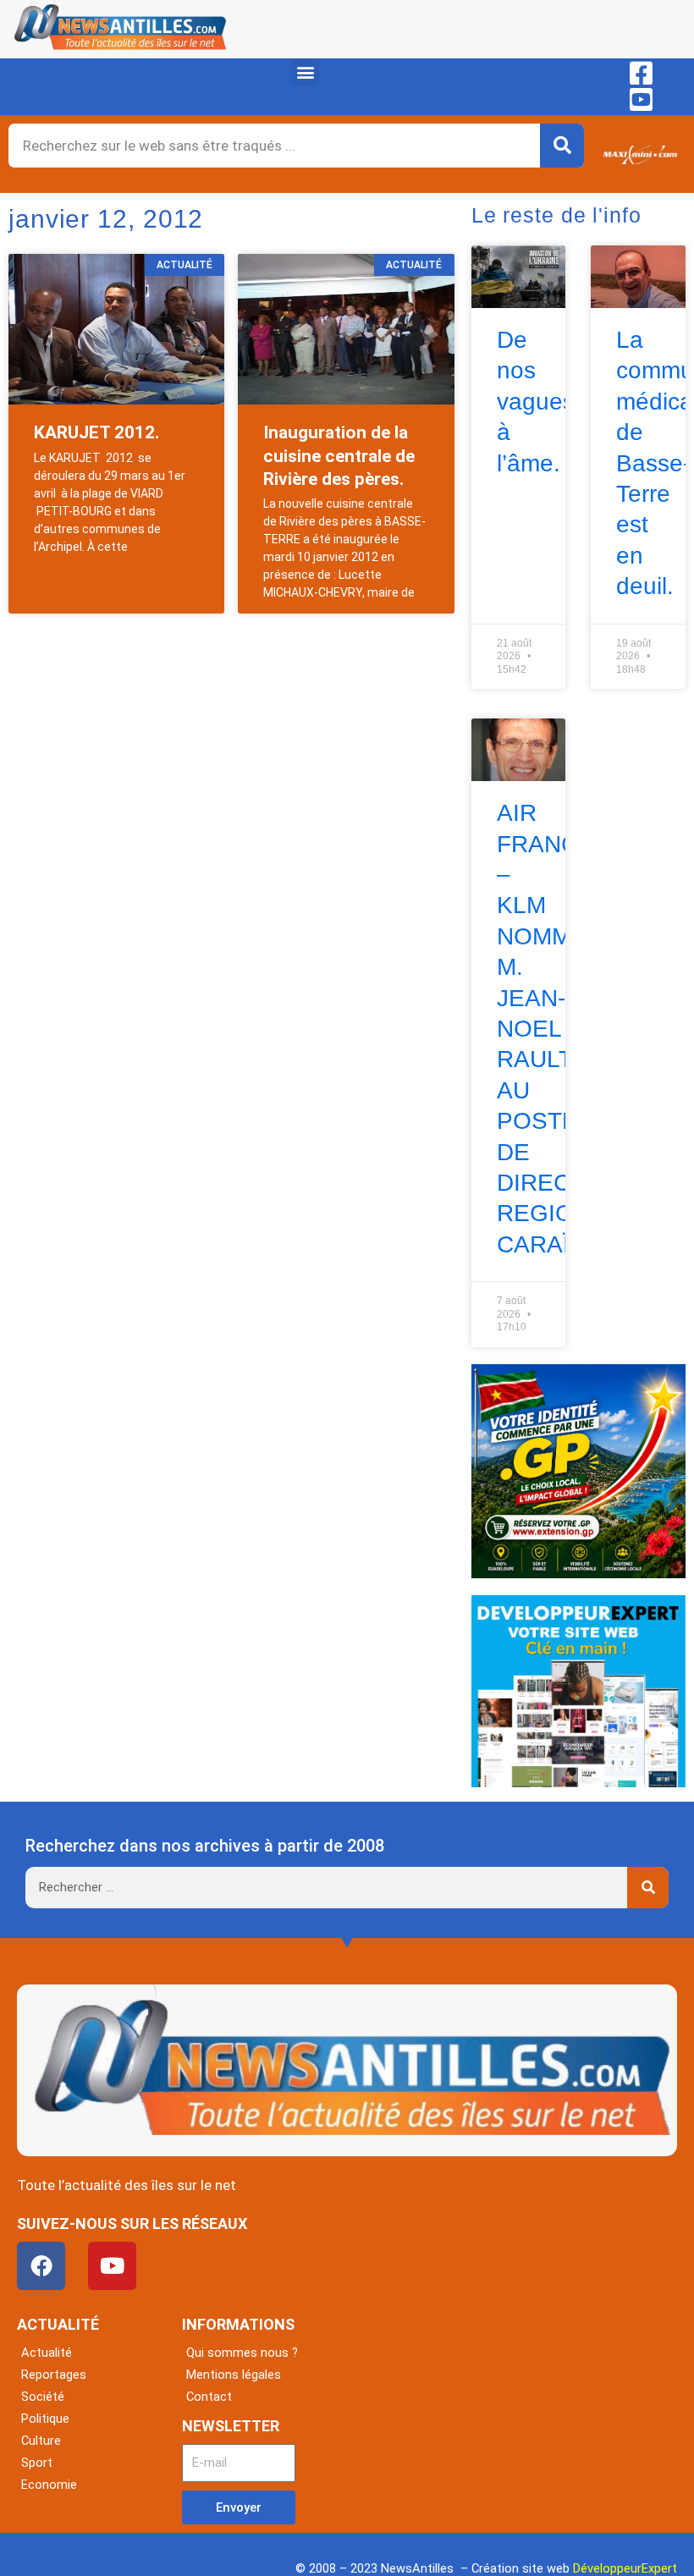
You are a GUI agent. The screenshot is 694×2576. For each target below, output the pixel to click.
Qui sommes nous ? (242, 2353)
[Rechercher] (562, 146)
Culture (41, 2441)
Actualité (47, 2353)
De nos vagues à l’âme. (536, 402)
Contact (209, 2397)
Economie (49, 2485)
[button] (305, 72)
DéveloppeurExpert (625, 2568)
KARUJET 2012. (96, 432)
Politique (45, 2419)
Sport (37, 2463)
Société (43, 2397)
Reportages (54, 2375)
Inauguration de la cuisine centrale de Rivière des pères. (339, 456)
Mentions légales (234, 2375)
